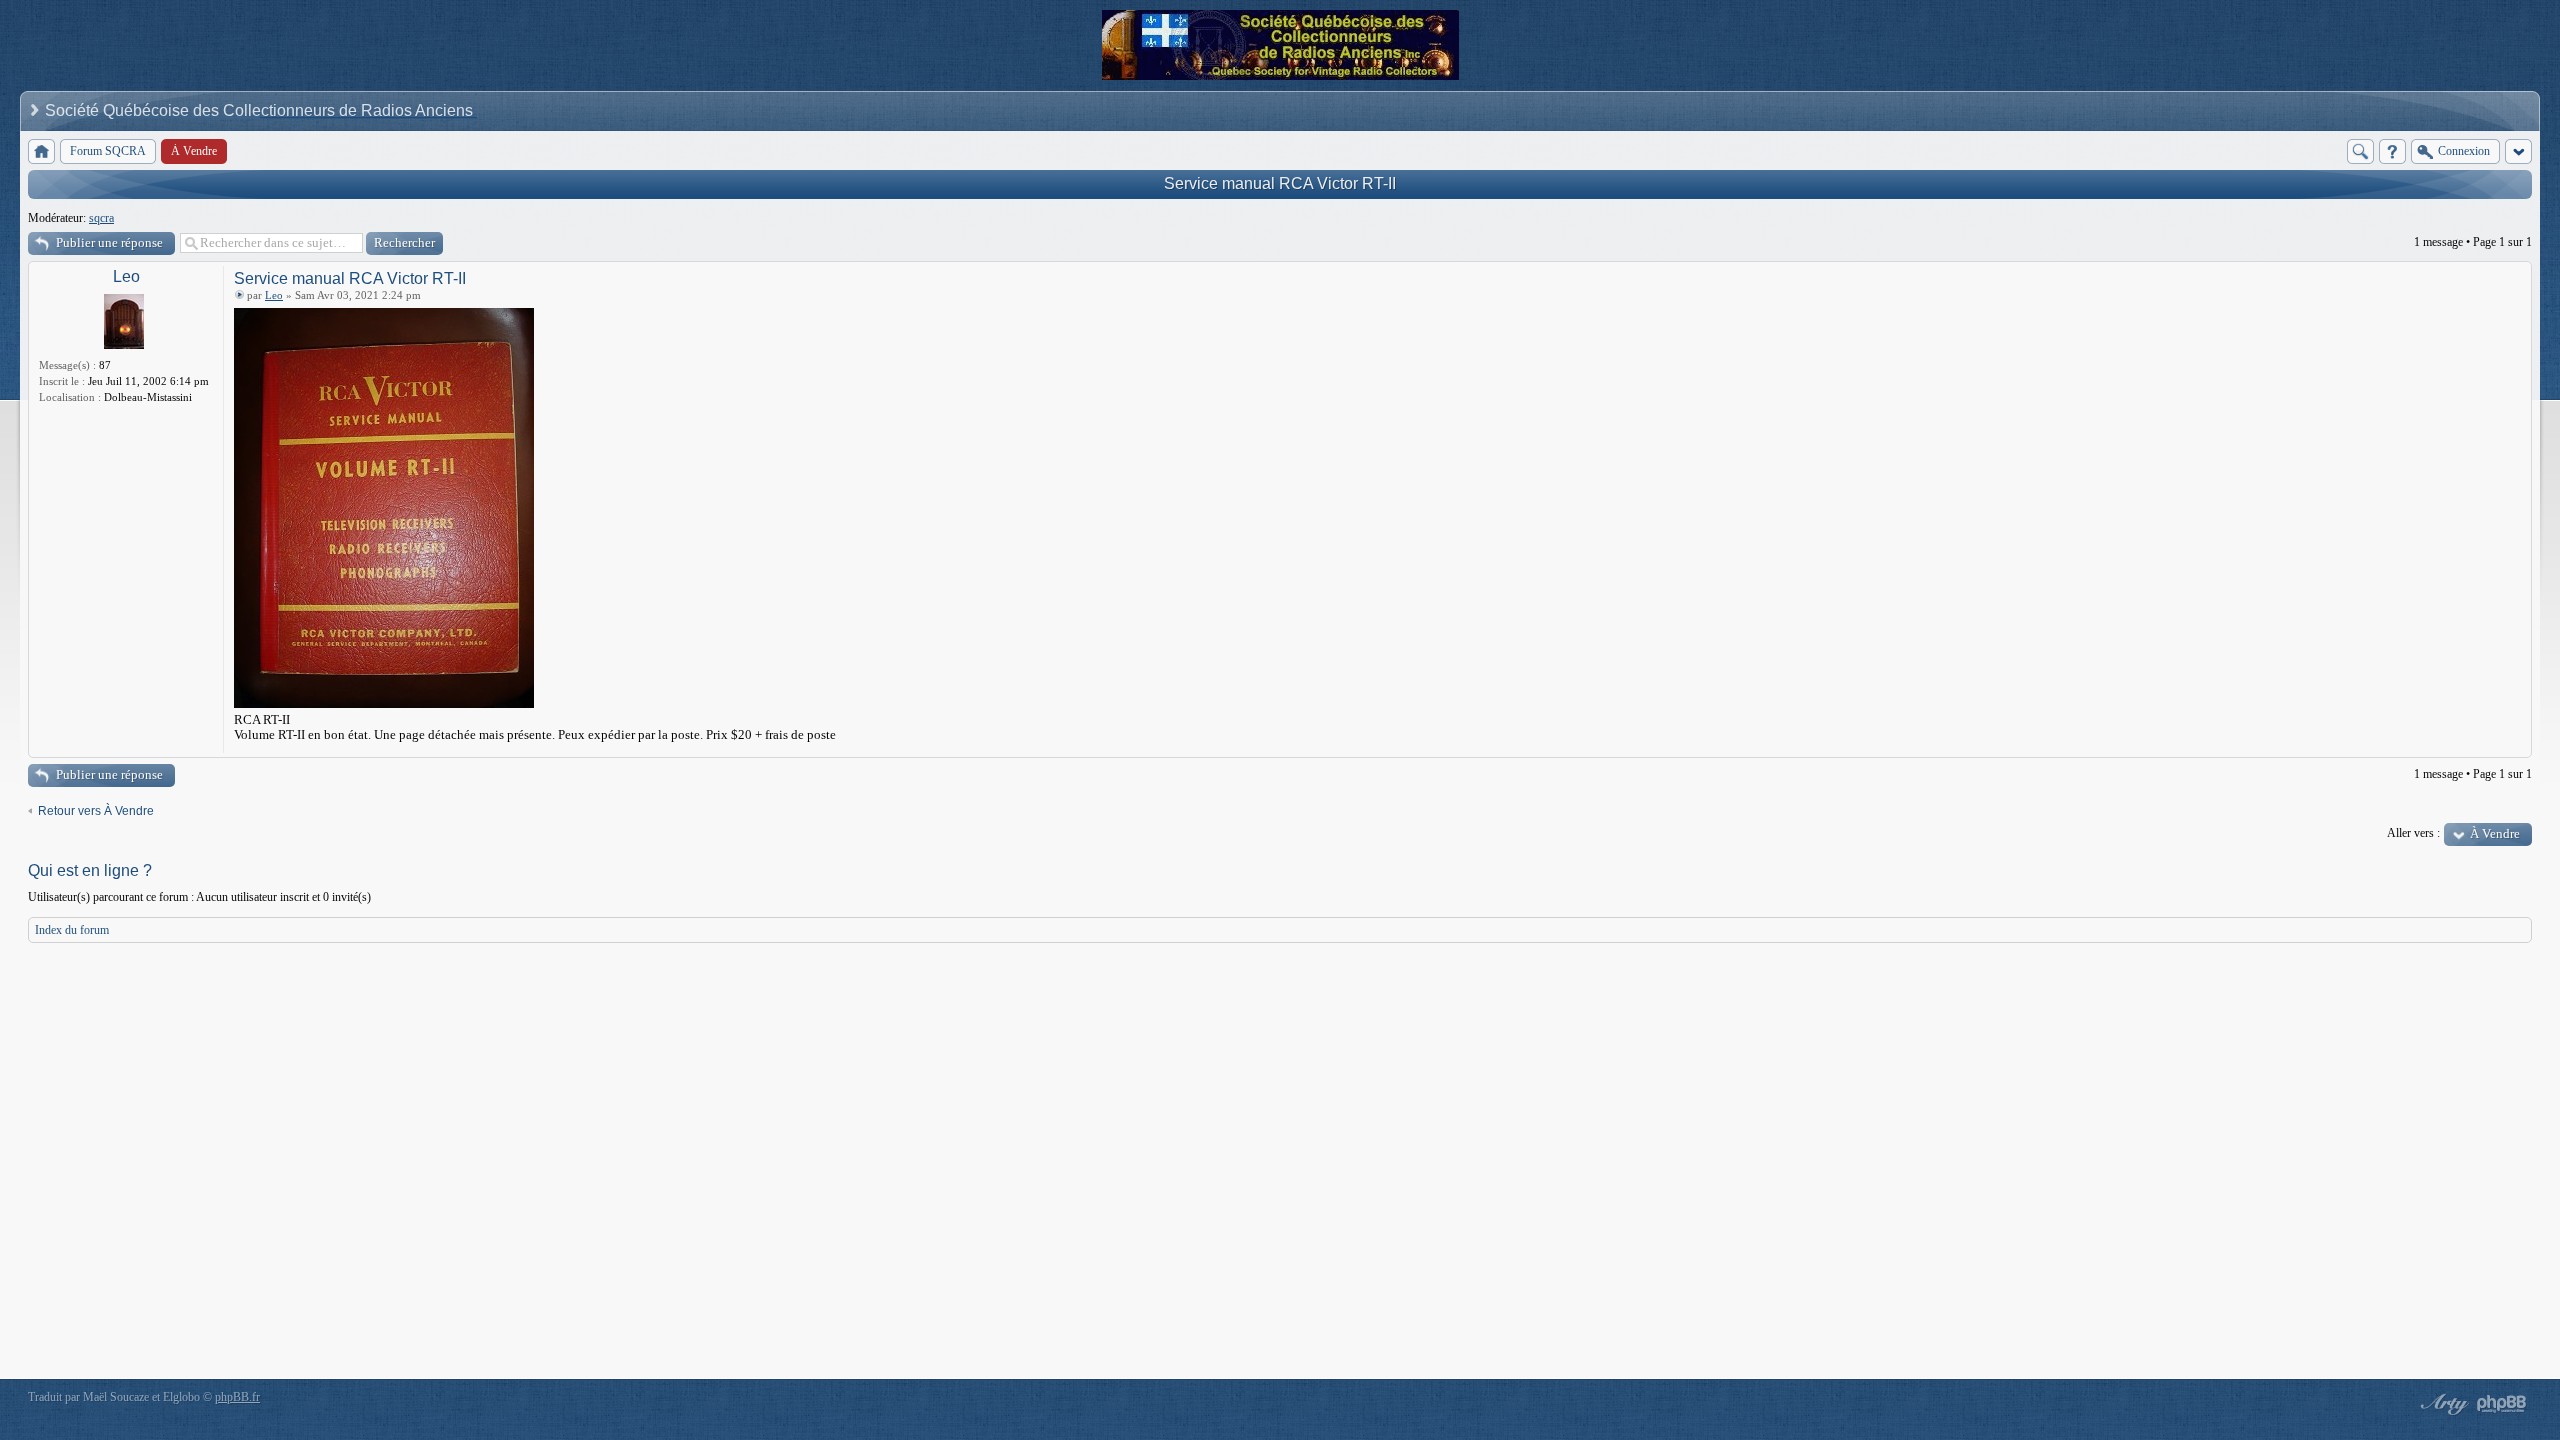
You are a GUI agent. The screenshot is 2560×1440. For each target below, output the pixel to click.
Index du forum (72, 930)
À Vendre (2495, 833)
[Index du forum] (41, 151)
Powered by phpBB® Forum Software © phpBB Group (2502, 1404)
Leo (126, 276)
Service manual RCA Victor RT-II (1280, 183)
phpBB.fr (237, 1397)
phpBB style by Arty (2442, 1404)
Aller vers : (2413, 833)
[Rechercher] (2360, 151)
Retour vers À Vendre (96, 811)
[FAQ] (2392, 151)
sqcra (101, 218)
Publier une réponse (109, 242)
